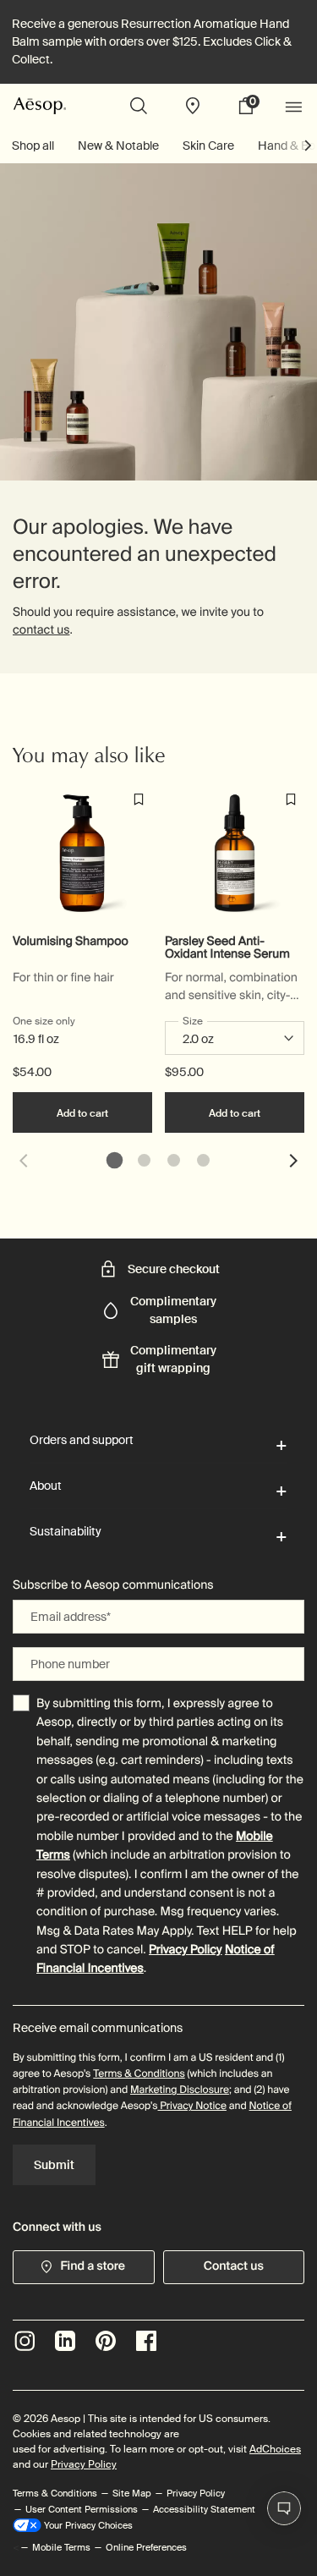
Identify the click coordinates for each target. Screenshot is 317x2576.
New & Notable (118, 146)
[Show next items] (309, 146)
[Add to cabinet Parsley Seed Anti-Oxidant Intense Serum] (291, 799)
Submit (54, 2165)
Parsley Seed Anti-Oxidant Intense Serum (227, 948)
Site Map (132, 2493)
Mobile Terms (61, 2547)
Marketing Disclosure (180, 2090)
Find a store (93, 2266)
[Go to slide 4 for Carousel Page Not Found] (203, 1160)
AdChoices (275, 2449)
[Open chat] (284, 2508)
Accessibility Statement (204, 2509)
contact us (41, 630)
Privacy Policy (186, 1950)
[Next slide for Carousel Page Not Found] (294, 1161)
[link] (252, 106)
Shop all (33, 146)
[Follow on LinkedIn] (65, 2341)
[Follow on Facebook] (146, 2341)
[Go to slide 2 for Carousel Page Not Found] (144, 1160)
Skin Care (208, 146)
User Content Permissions (82, 2509)
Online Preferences (146, 2547)
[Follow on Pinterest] (106, 2341)
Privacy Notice (192, 2106)
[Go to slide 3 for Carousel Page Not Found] (174, 1160)
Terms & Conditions (139, 2073)
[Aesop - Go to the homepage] (40, 105)
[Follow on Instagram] (25, 2341)
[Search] (139, 106)
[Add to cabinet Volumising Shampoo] (139, 799)
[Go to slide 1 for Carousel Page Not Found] (115, 1160)
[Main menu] (296, 106)
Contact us (234, 2266)
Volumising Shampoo (71, 942)
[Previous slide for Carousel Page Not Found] (23, 1161)
